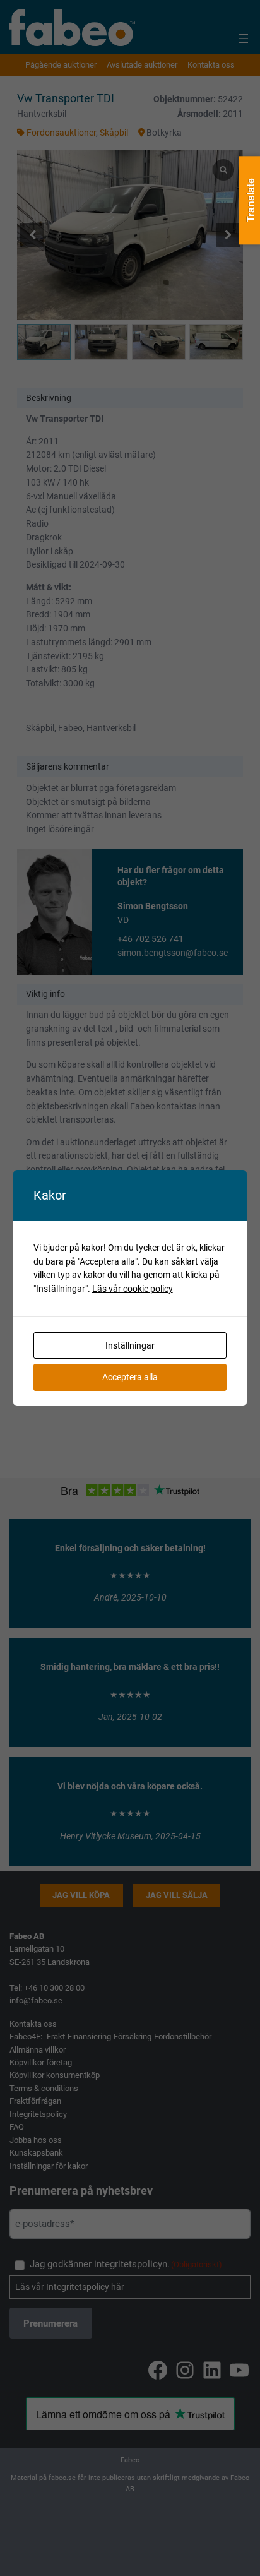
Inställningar (130, 1345)
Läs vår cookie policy (133, 1289)
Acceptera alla (130, 1377)
